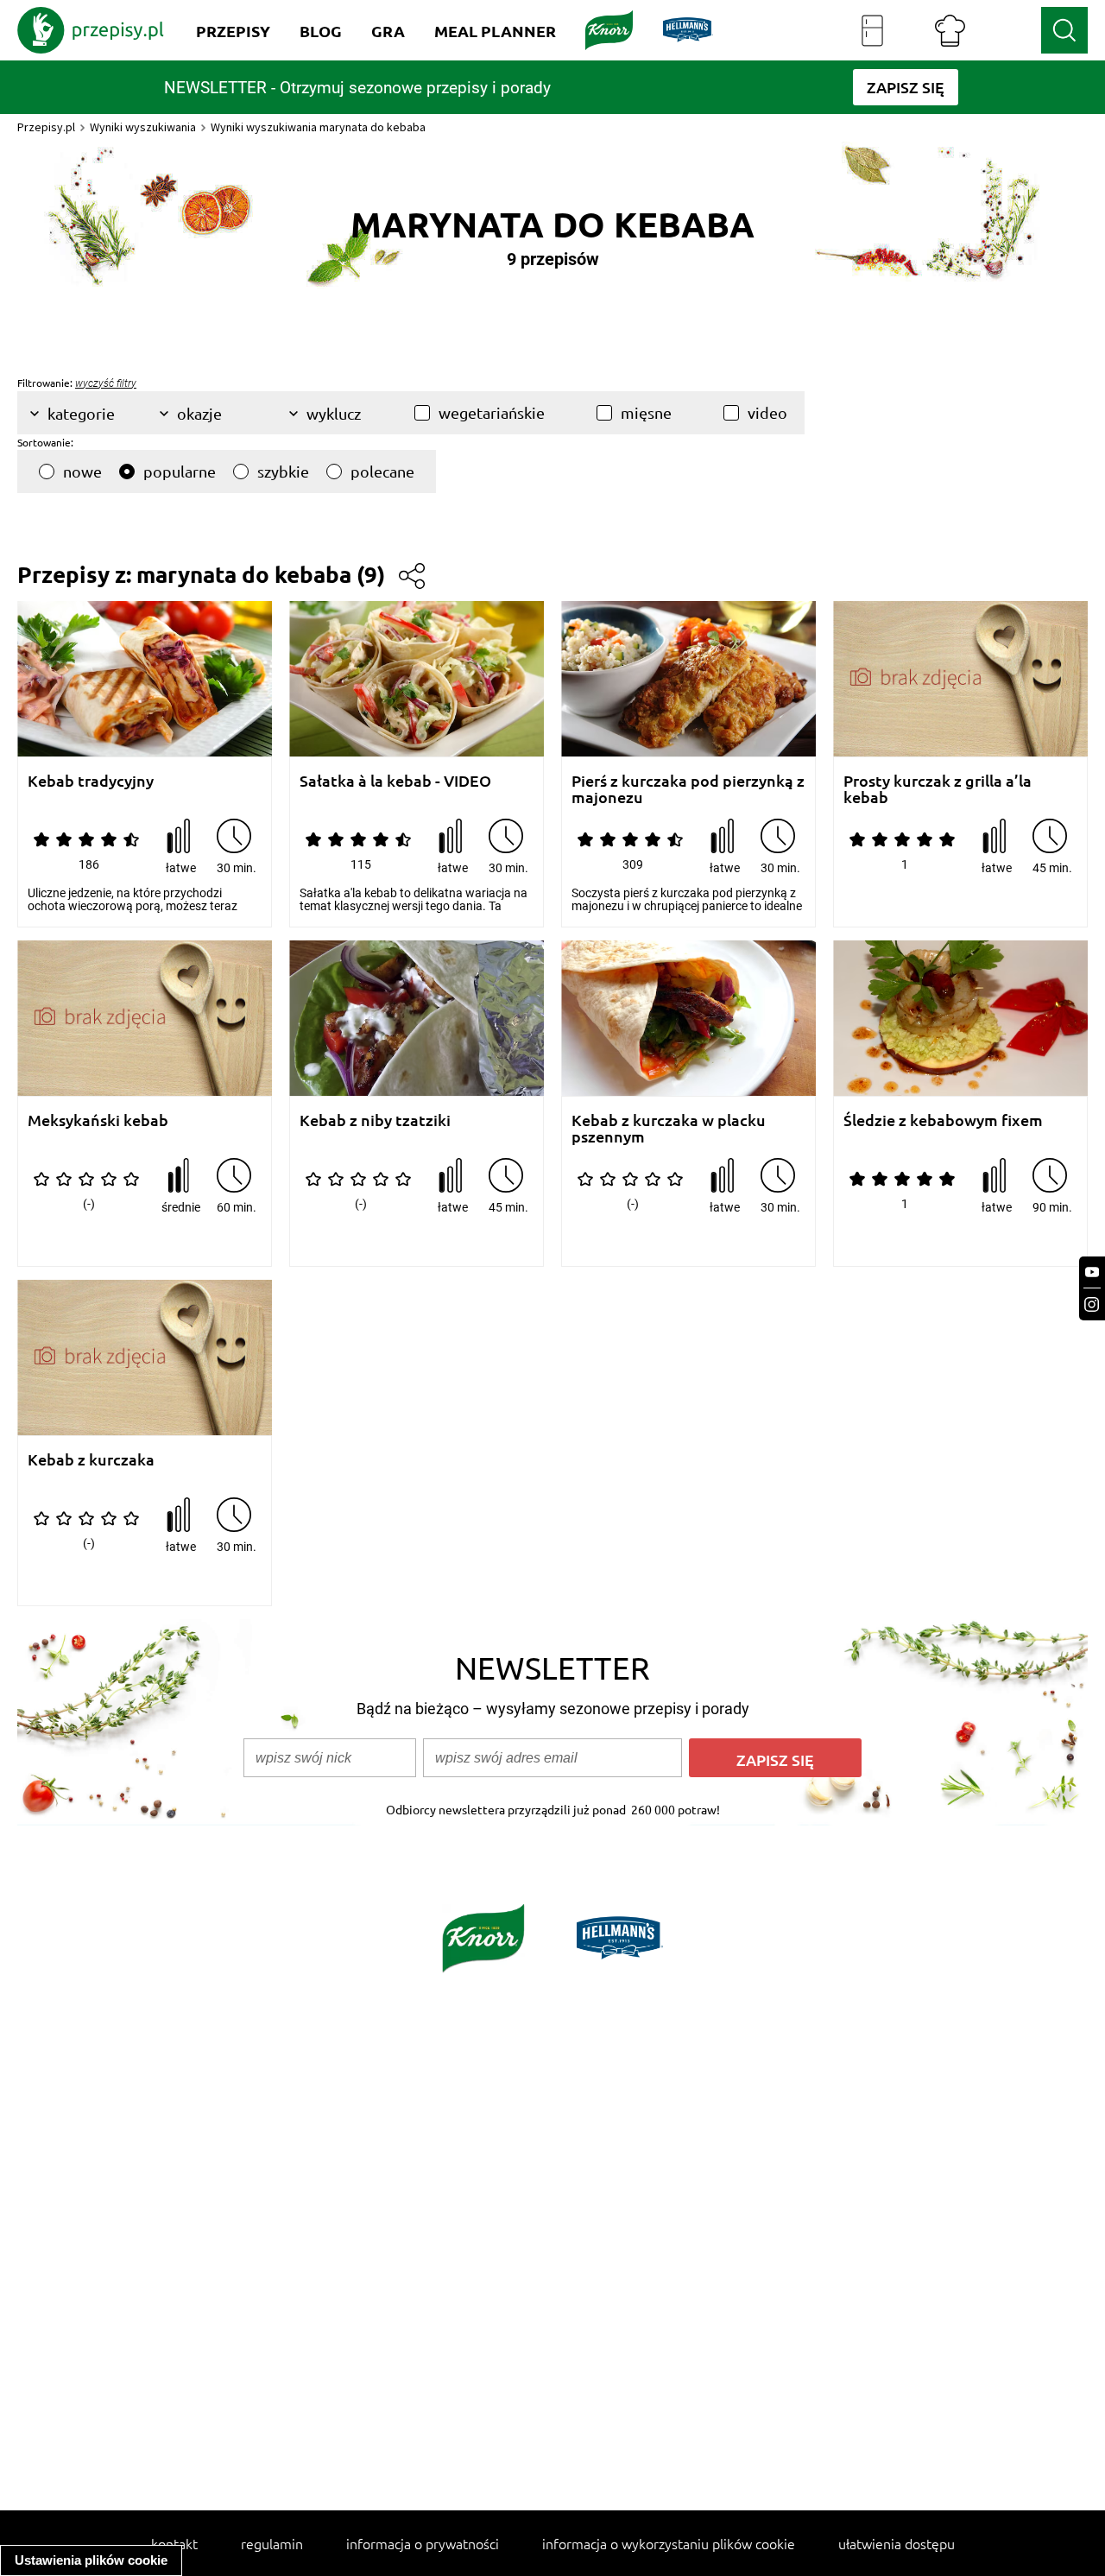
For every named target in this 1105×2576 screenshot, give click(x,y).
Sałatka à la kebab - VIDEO (395, 781)
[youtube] (1092, 1272)
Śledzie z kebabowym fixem (943, 1120)
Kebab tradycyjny (91, 781)
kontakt (174, 2543)
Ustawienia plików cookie (91, 2560)
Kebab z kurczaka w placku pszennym (669, 1128)
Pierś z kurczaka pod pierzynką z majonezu (688, 789)
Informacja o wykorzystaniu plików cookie (669, 2543)
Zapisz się (775, 1760)
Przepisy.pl (46, 127)
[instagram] (1092, 1304)
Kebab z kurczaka (91, 1460)
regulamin (272, 2543)
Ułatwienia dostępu (897, 2543)
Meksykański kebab (98, 1120)
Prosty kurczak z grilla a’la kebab (938, 789)
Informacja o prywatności (423, 2543)
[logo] (91, 30)
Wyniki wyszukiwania (143, 127)
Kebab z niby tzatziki (375, 1120)
